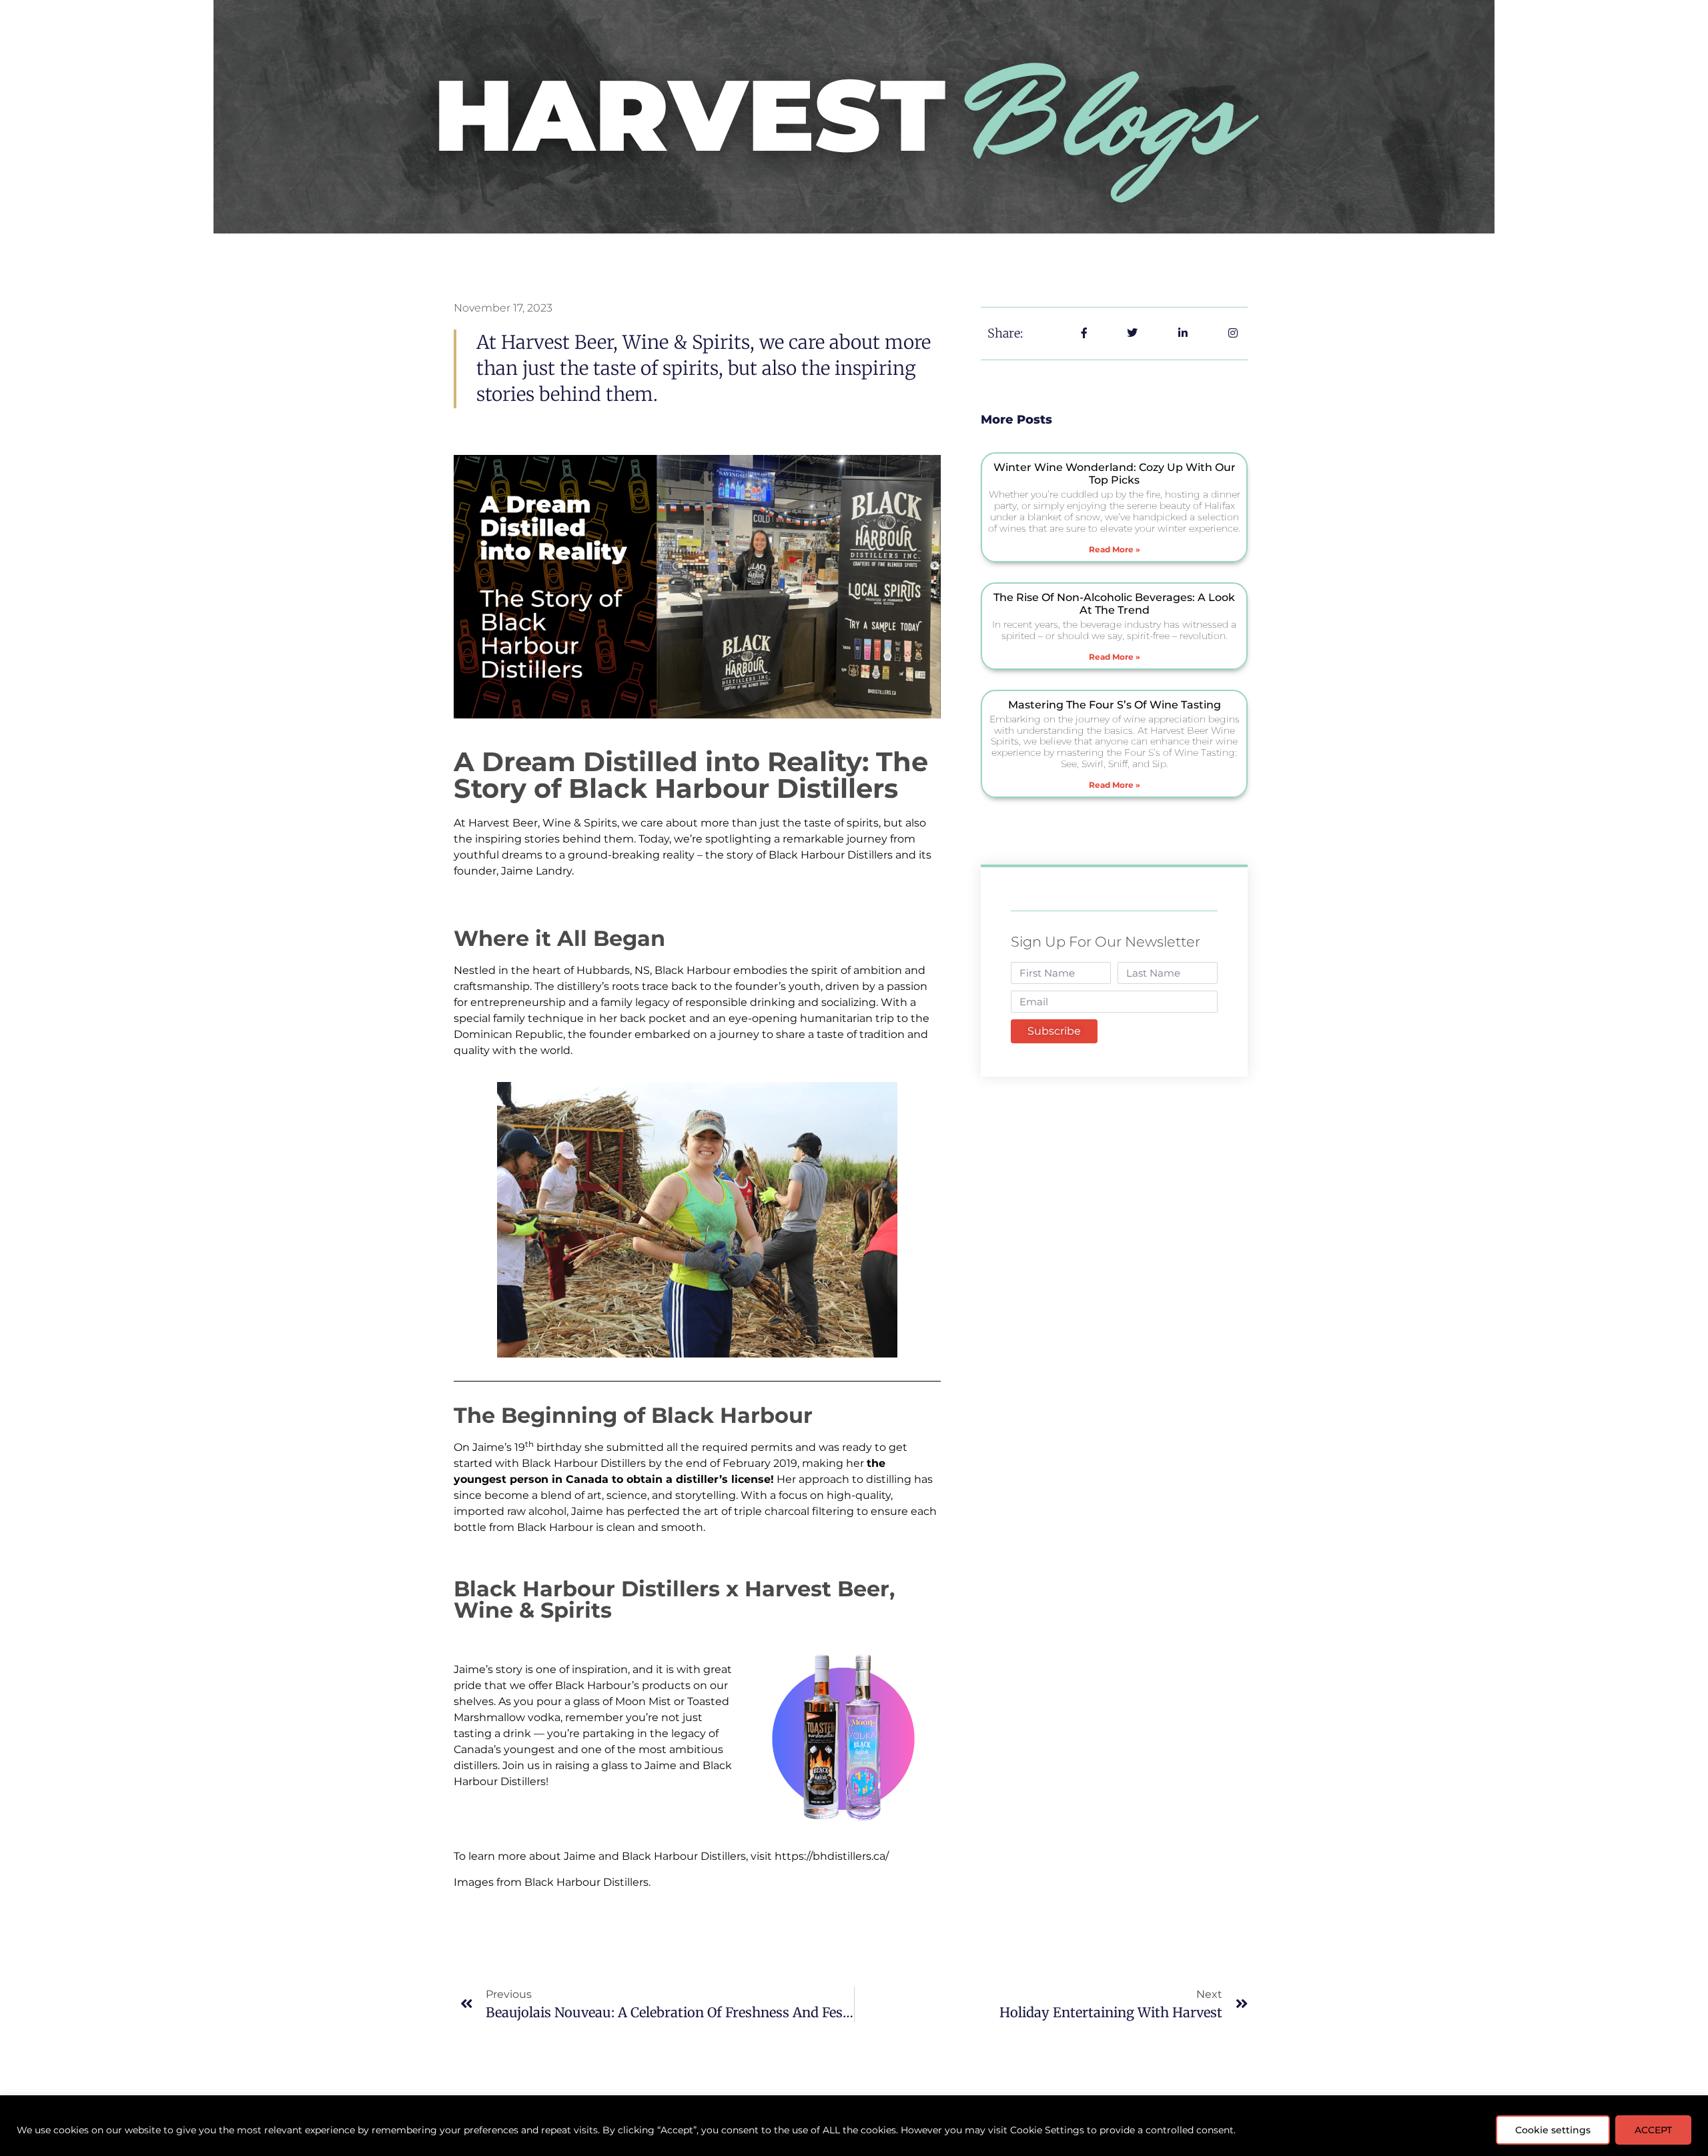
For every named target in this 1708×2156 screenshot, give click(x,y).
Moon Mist (643, 1701)
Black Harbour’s (597, 1685)
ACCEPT (1653, 2130)
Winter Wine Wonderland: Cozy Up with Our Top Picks (1115, 474)
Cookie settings (1553, 2130)
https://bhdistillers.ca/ (832, 1856)
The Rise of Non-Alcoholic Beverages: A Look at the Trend (1114, 604)
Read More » (1115, 549)
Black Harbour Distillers (831, 855)
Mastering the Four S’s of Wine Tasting (1115, 705)
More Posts (1016, 420)
